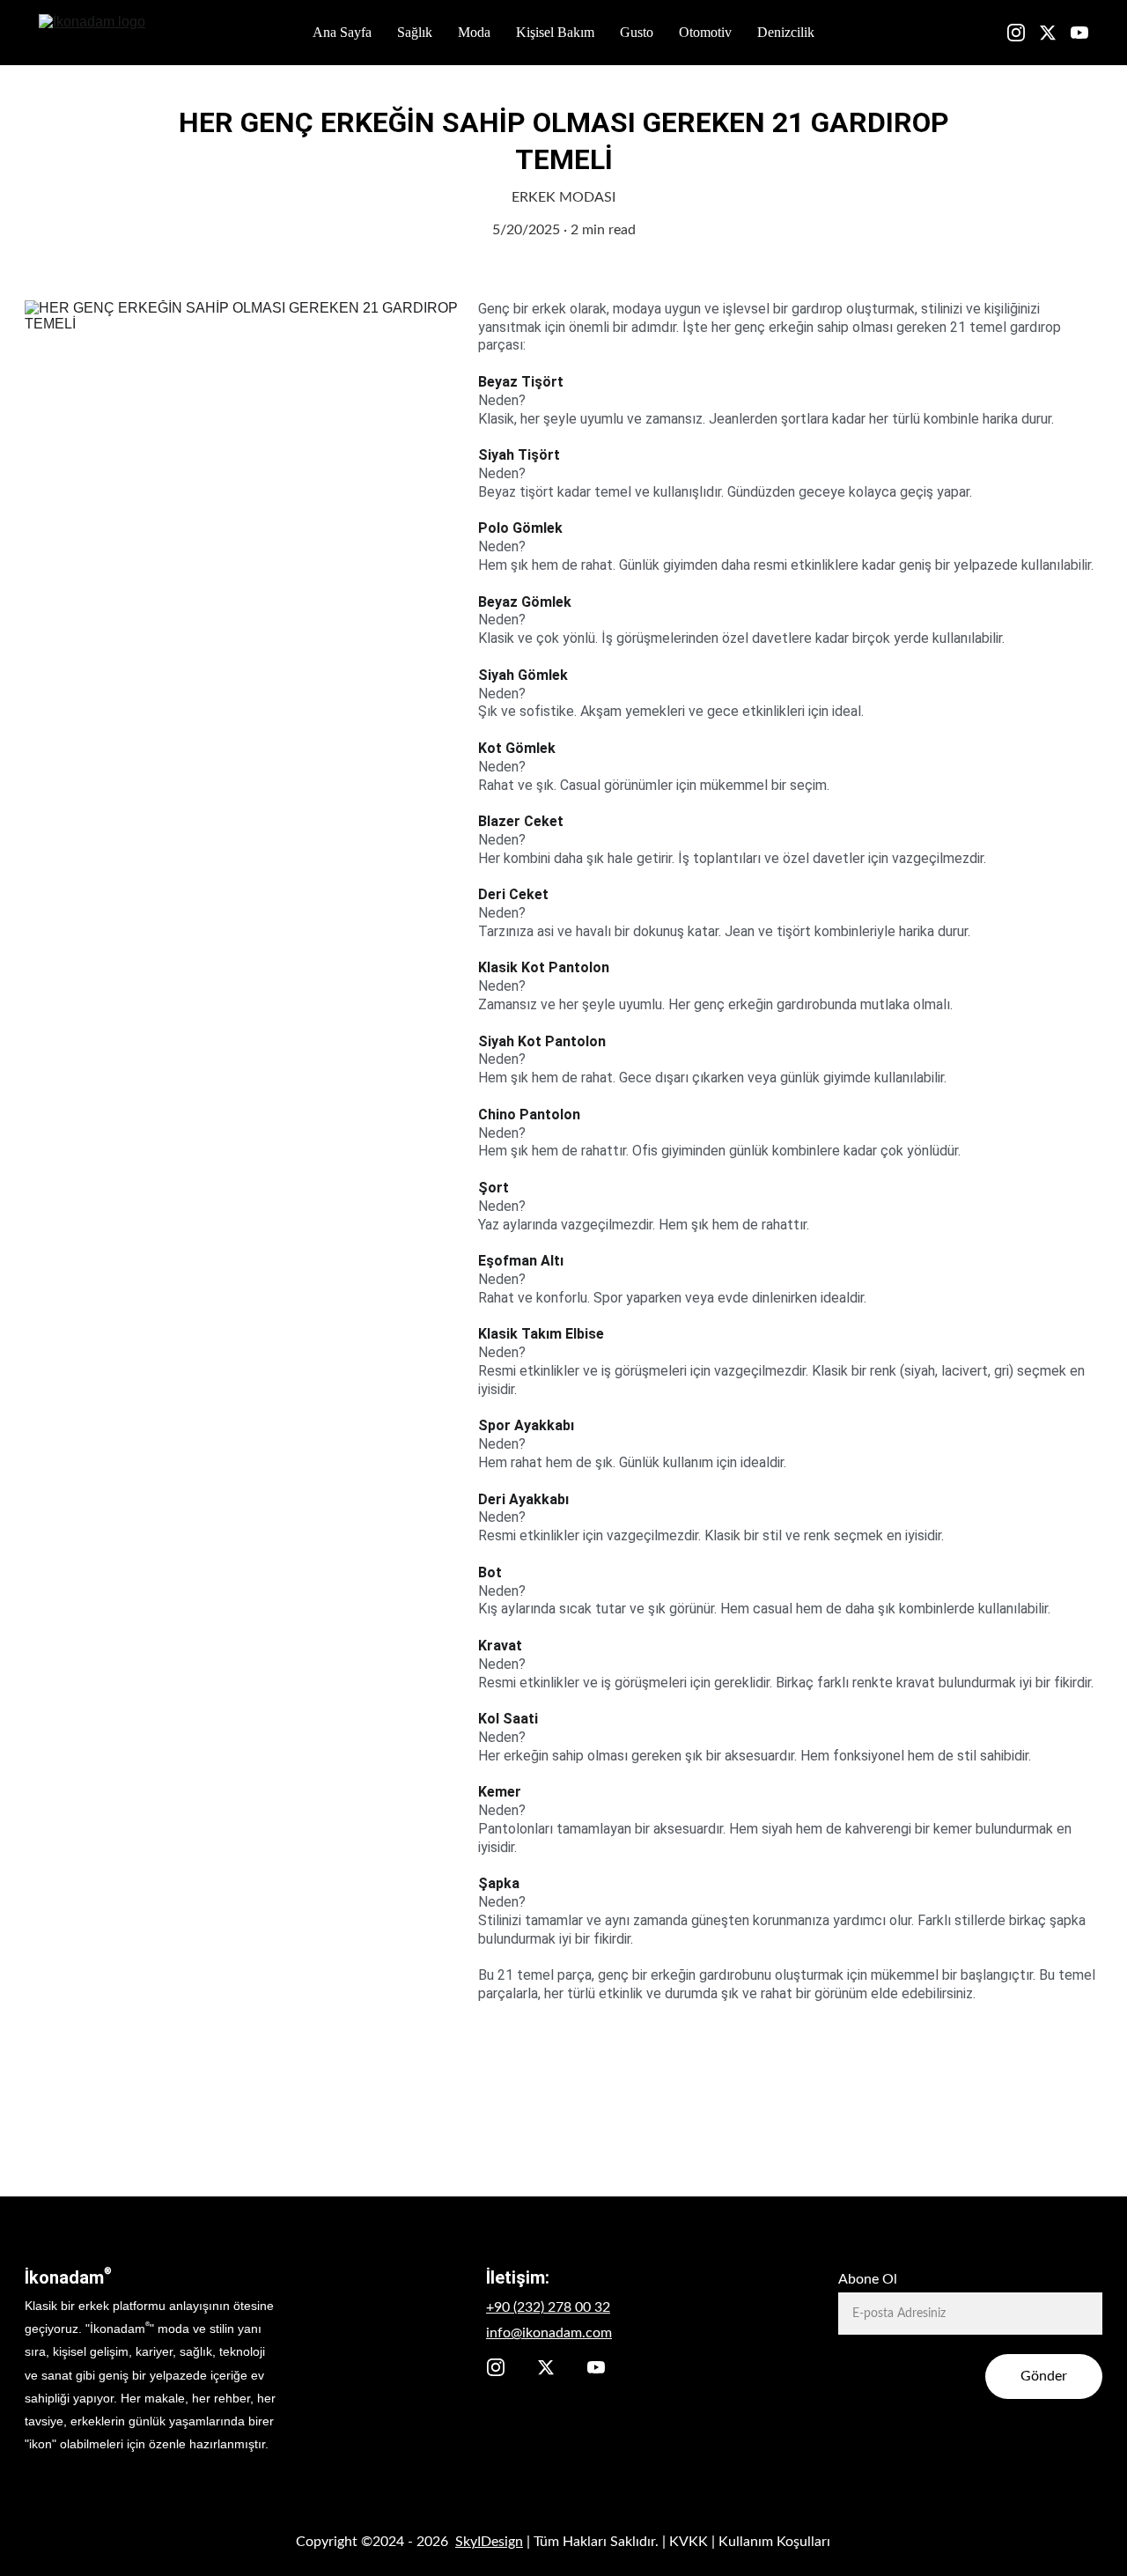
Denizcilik (786, 32)
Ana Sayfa (342, 32)
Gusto (637, 32)
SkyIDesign (489, 2542)
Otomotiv (705, 32)
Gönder (1044, 2376)
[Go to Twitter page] (1055, 33)
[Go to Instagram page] (1023, 33)
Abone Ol (868, 2279)
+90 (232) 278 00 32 (548, 2307)
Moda (474, 32)
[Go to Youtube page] (1079, 33)
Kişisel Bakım (555, 32)
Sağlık (415, 32)
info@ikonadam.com (549, 2333)
